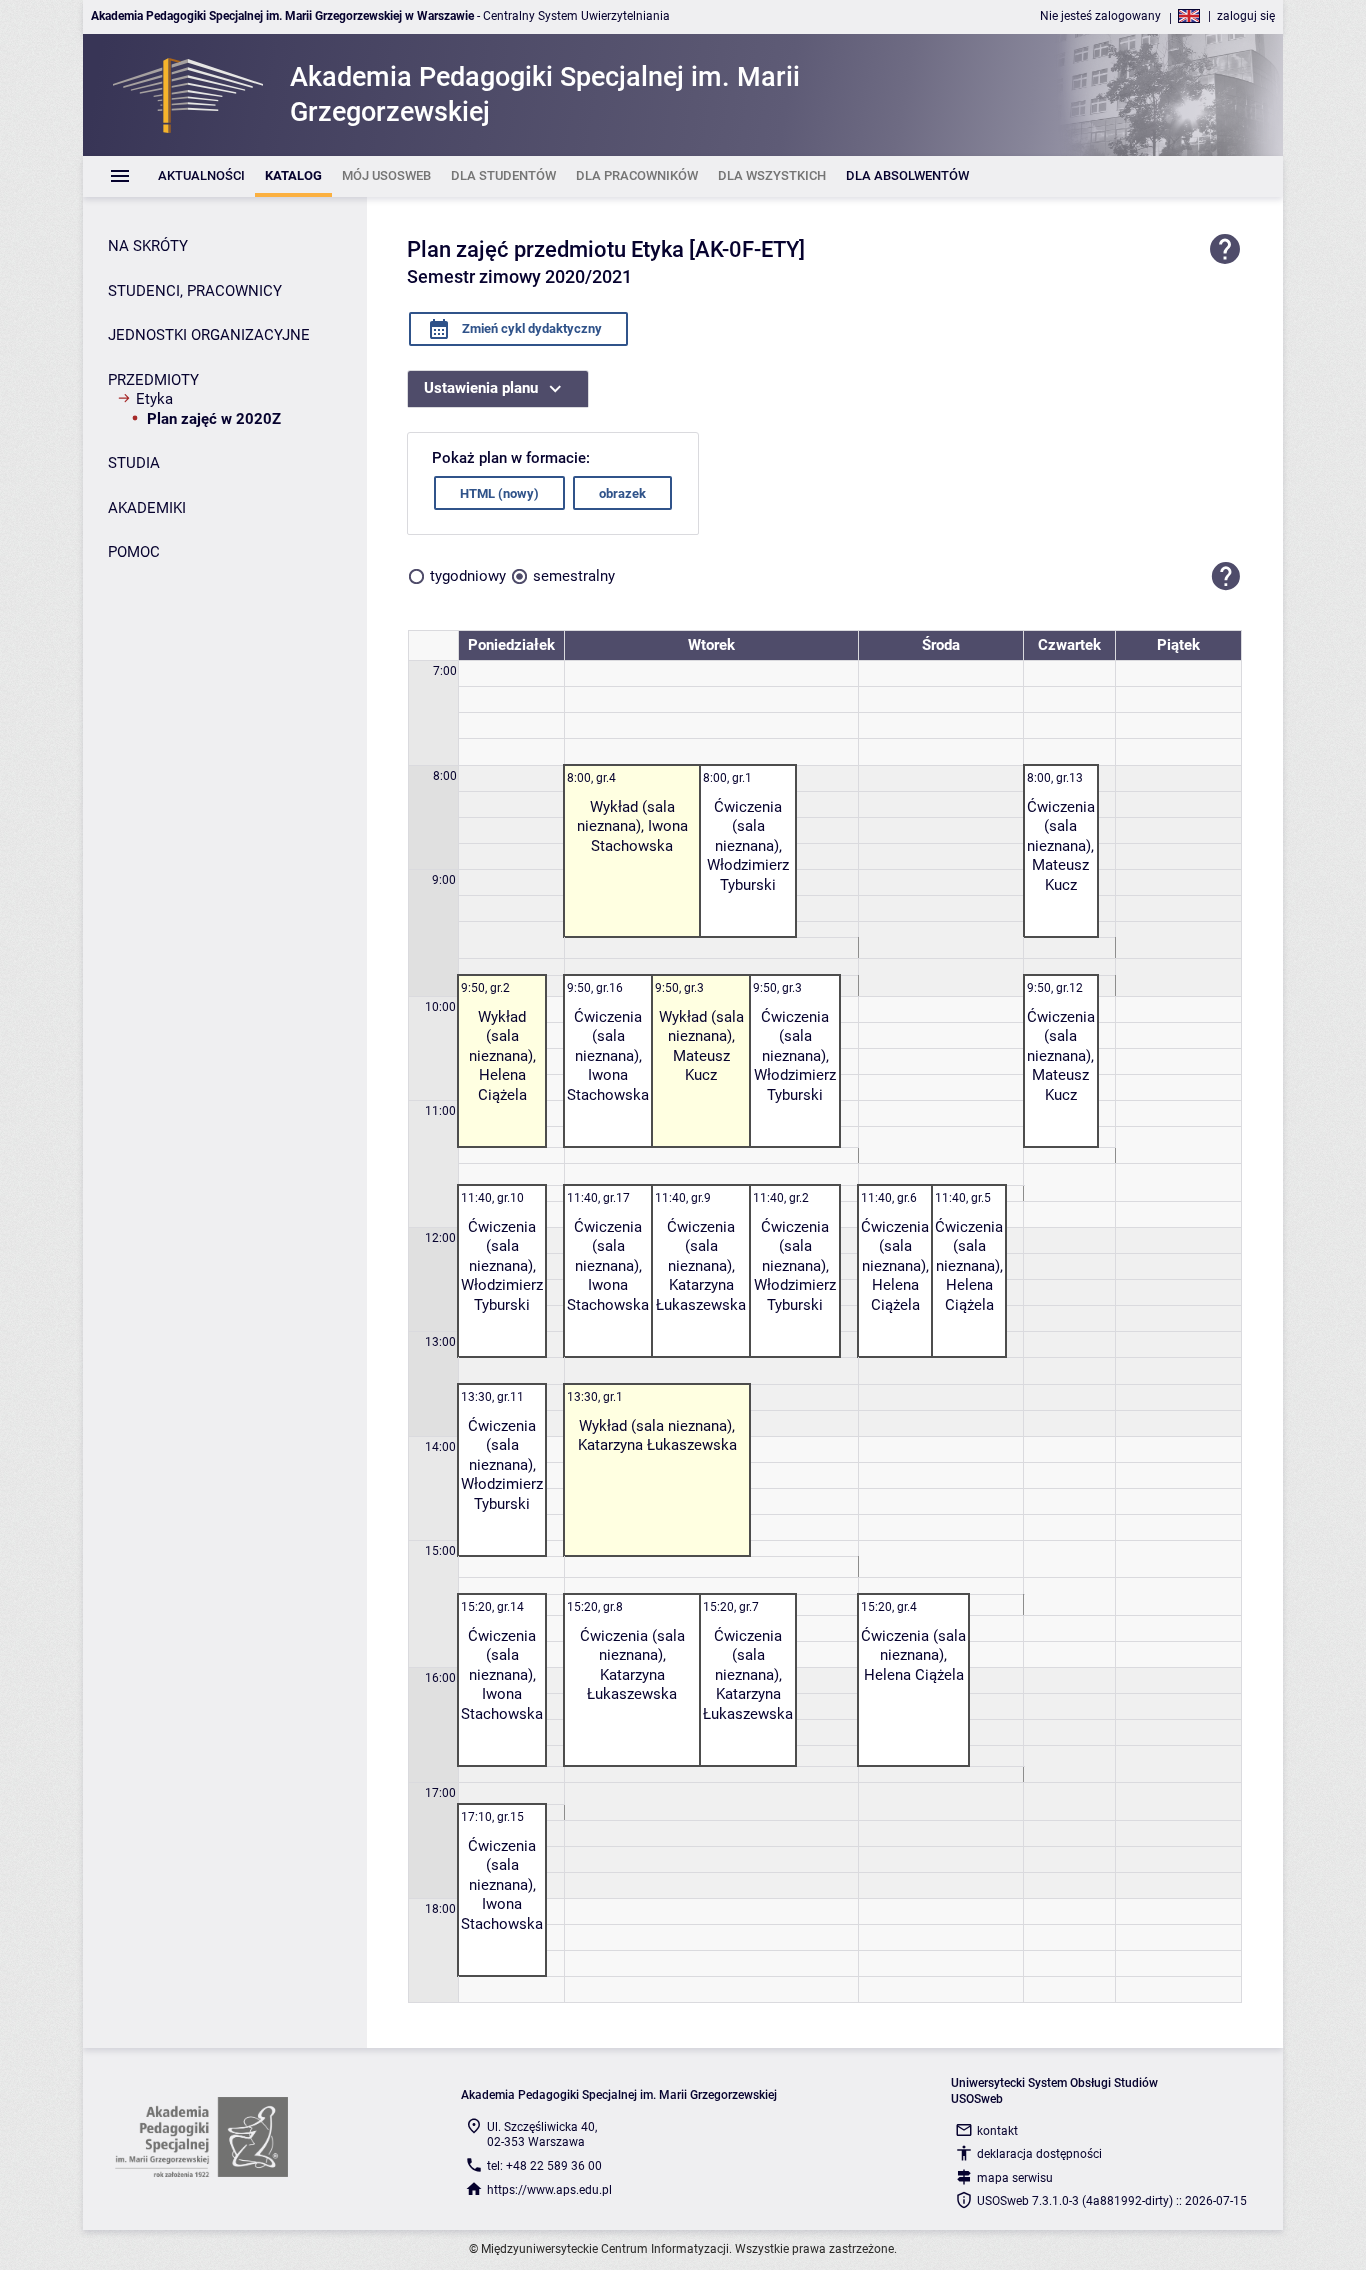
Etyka (154, 399)
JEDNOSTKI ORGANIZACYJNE (209, 335)
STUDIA (134, 463)
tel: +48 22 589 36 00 (544, 2166)
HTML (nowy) (499, 493)
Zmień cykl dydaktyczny (530, 328)
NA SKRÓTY (148, 246)
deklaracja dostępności (1039, 2154)
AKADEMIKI (147, 508)
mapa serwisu (1015, 2178)
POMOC (134, 552)
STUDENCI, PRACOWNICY (195, 291)
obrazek (622, 493)
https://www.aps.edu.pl (549, 2190)
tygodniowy (468, 576)
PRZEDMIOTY (153, 380)
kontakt (997, 2131)
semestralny (574, 576)
